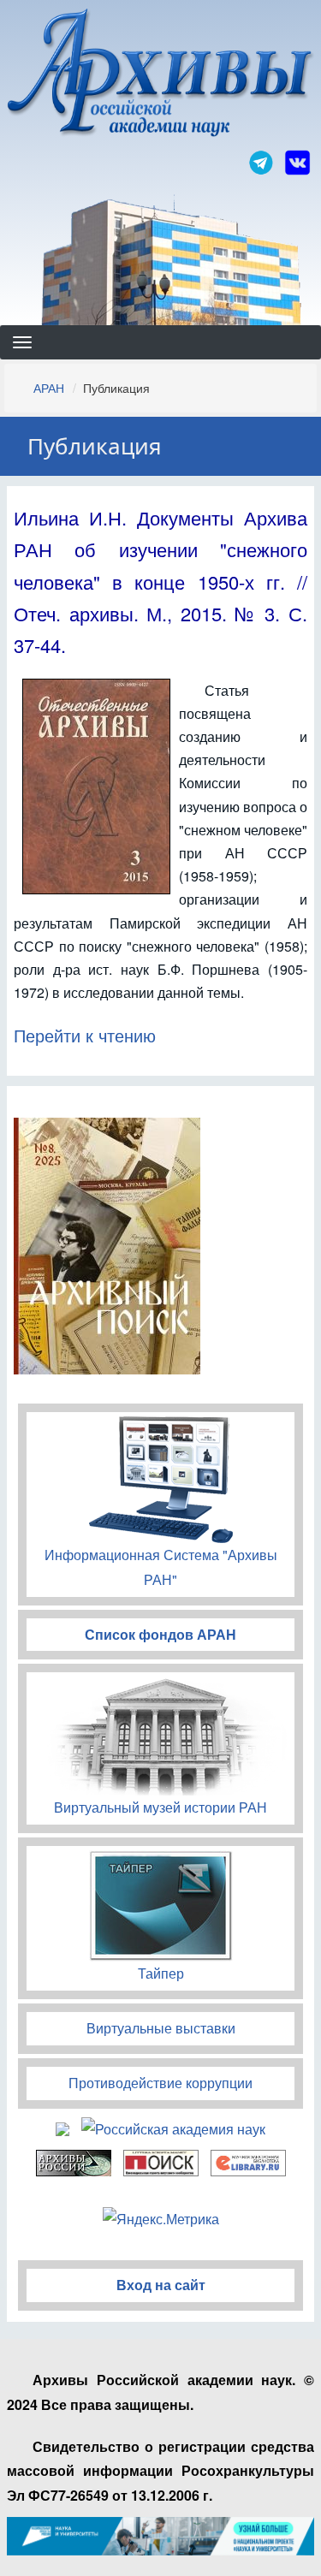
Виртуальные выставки (161, 2028)
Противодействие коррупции (160, 2083)
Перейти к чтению (85, 1035)
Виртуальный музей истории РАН (160, 1807)
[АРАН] (161, 75)
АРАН (49, 388)
